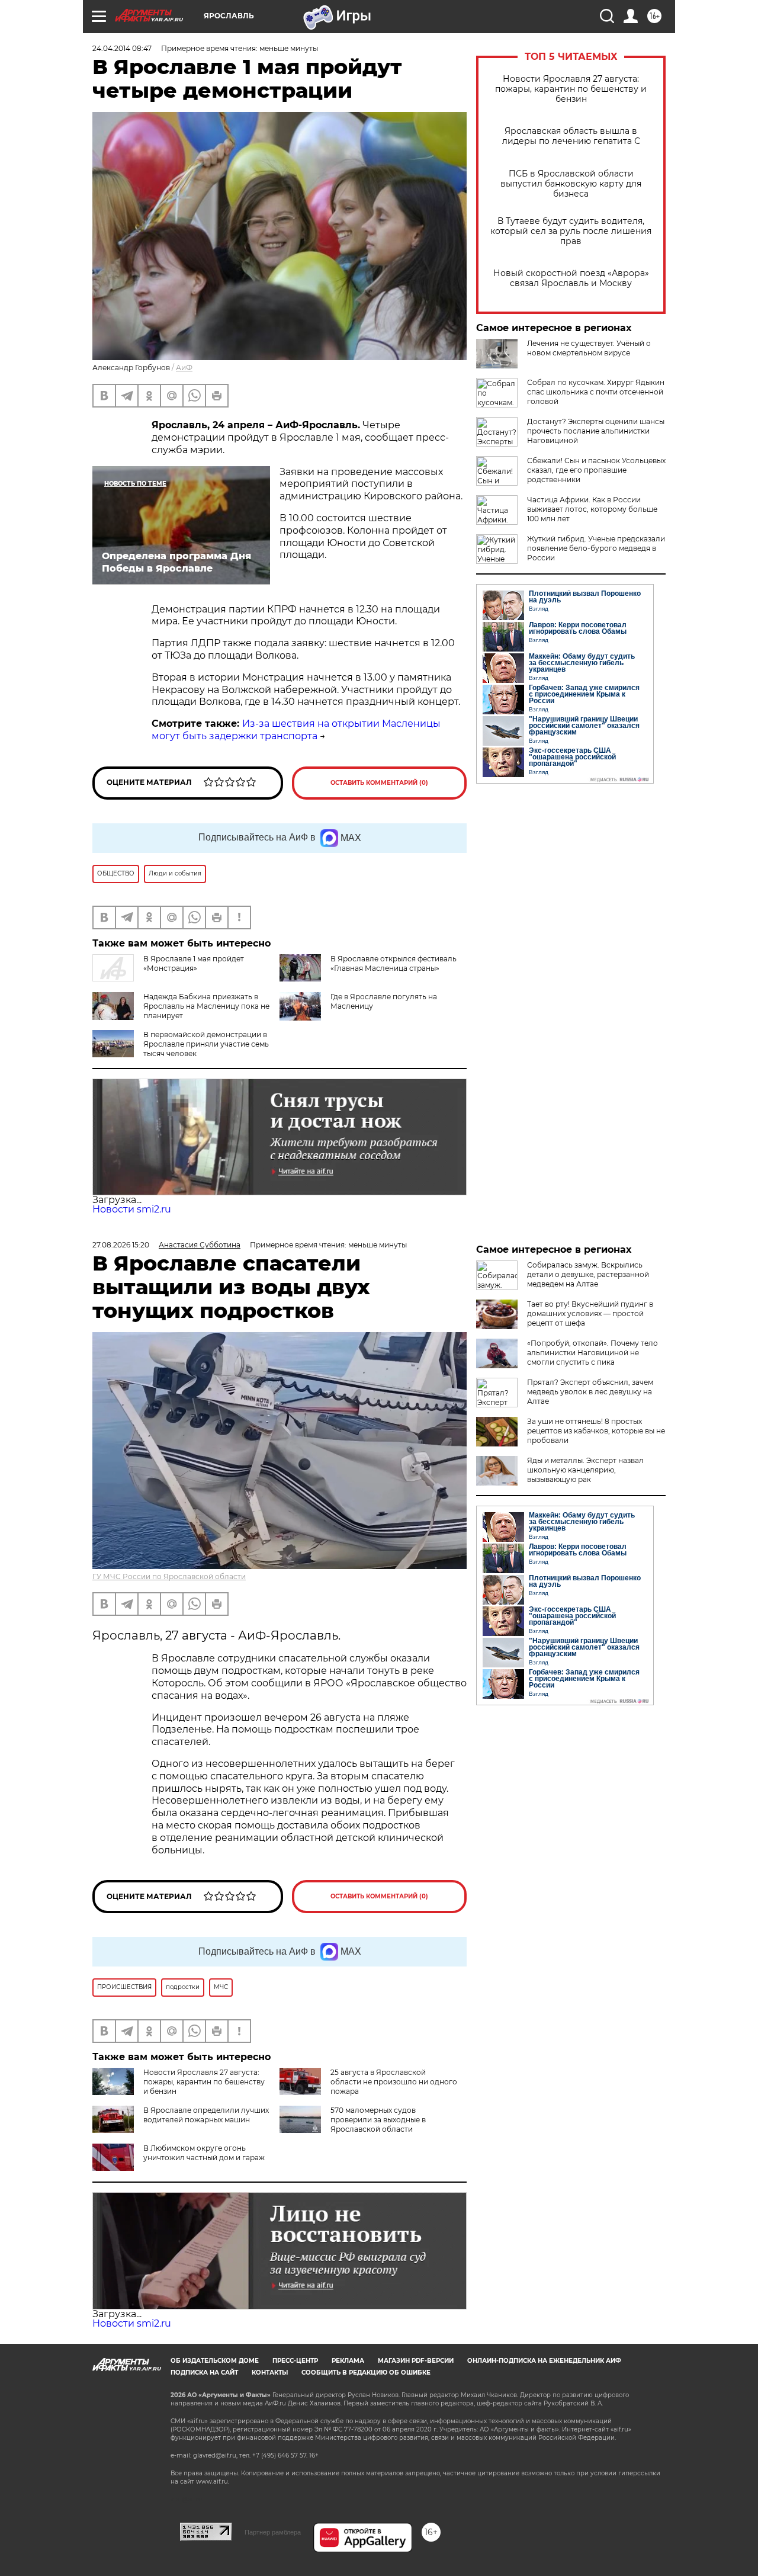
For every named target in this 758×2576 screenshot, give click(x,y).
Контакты (270, 2373)
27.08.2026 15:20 (121, 1245)
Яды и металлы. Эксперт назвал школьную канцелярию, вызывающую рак (585, 1470)
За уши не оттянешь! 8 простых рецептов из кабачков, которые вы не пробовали (596, 1431)
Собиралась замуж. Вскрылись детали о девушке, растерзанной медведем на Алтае (588, 1274)
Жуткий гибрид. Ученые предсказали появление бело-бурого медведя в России (596, 548)
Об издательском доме (215, 2361)
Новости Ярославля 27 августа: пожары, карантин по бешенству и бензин (571, 89)
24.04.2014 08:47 (122, 48)
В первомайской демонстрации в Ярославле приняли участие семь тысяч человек (206, 1044)
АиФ (184, 368)
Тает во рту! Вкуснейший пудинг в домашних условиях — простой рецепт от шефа (590, 1313)
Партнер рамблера (273, 2532)
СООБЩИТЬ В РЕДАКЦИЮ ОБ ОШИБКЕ (366, 2373)
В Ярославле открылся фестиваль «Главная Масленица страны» (394, 963)
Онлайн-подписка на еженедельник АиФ (544, 2361)
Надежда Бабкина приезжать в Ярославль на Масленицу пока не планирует (206, 1006)
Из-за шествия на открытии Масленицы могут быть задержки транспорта (296, 730)
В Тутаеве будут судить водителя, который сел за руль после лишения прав (571, 231)
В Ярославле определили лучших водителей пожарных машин (206, 2115)
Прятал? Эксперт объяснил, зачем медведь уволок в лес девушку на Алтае (590, 1392)
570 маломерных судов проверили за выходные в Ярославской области (378, 2120)
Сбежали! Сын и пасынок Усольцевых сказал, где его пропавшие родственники (596, 470)
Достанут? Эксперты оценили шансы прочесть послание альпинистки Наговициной (596, 431)
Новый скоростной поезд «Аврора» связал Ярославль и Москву (571, 278)
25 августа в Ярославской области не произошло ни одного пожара (394, 2082)
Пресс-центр (295, 2361)
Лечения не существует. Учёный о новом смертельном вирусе (589, 348)
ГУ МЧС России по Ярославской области (169, 1576)
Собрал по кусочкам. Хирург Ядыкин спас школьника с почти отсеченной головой (596, 392)
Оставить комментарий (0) (379, 783)
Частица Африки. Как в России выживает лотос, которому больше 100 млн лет (592, 509)
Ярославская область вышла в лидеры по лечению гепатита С (571, 136)
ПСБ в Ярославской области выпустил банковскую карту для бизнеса (571, 184)
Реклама (348, 2361)
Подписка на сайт (204, 2373)
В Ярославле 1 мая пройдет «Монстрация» (194, 963)
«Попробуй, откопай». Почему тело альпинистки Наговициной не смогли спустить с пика (592, 1353)
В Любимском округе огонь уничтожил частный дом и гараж (204, 2153)
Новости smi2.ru (132, 1209)
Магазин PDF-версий (416, 2361)
